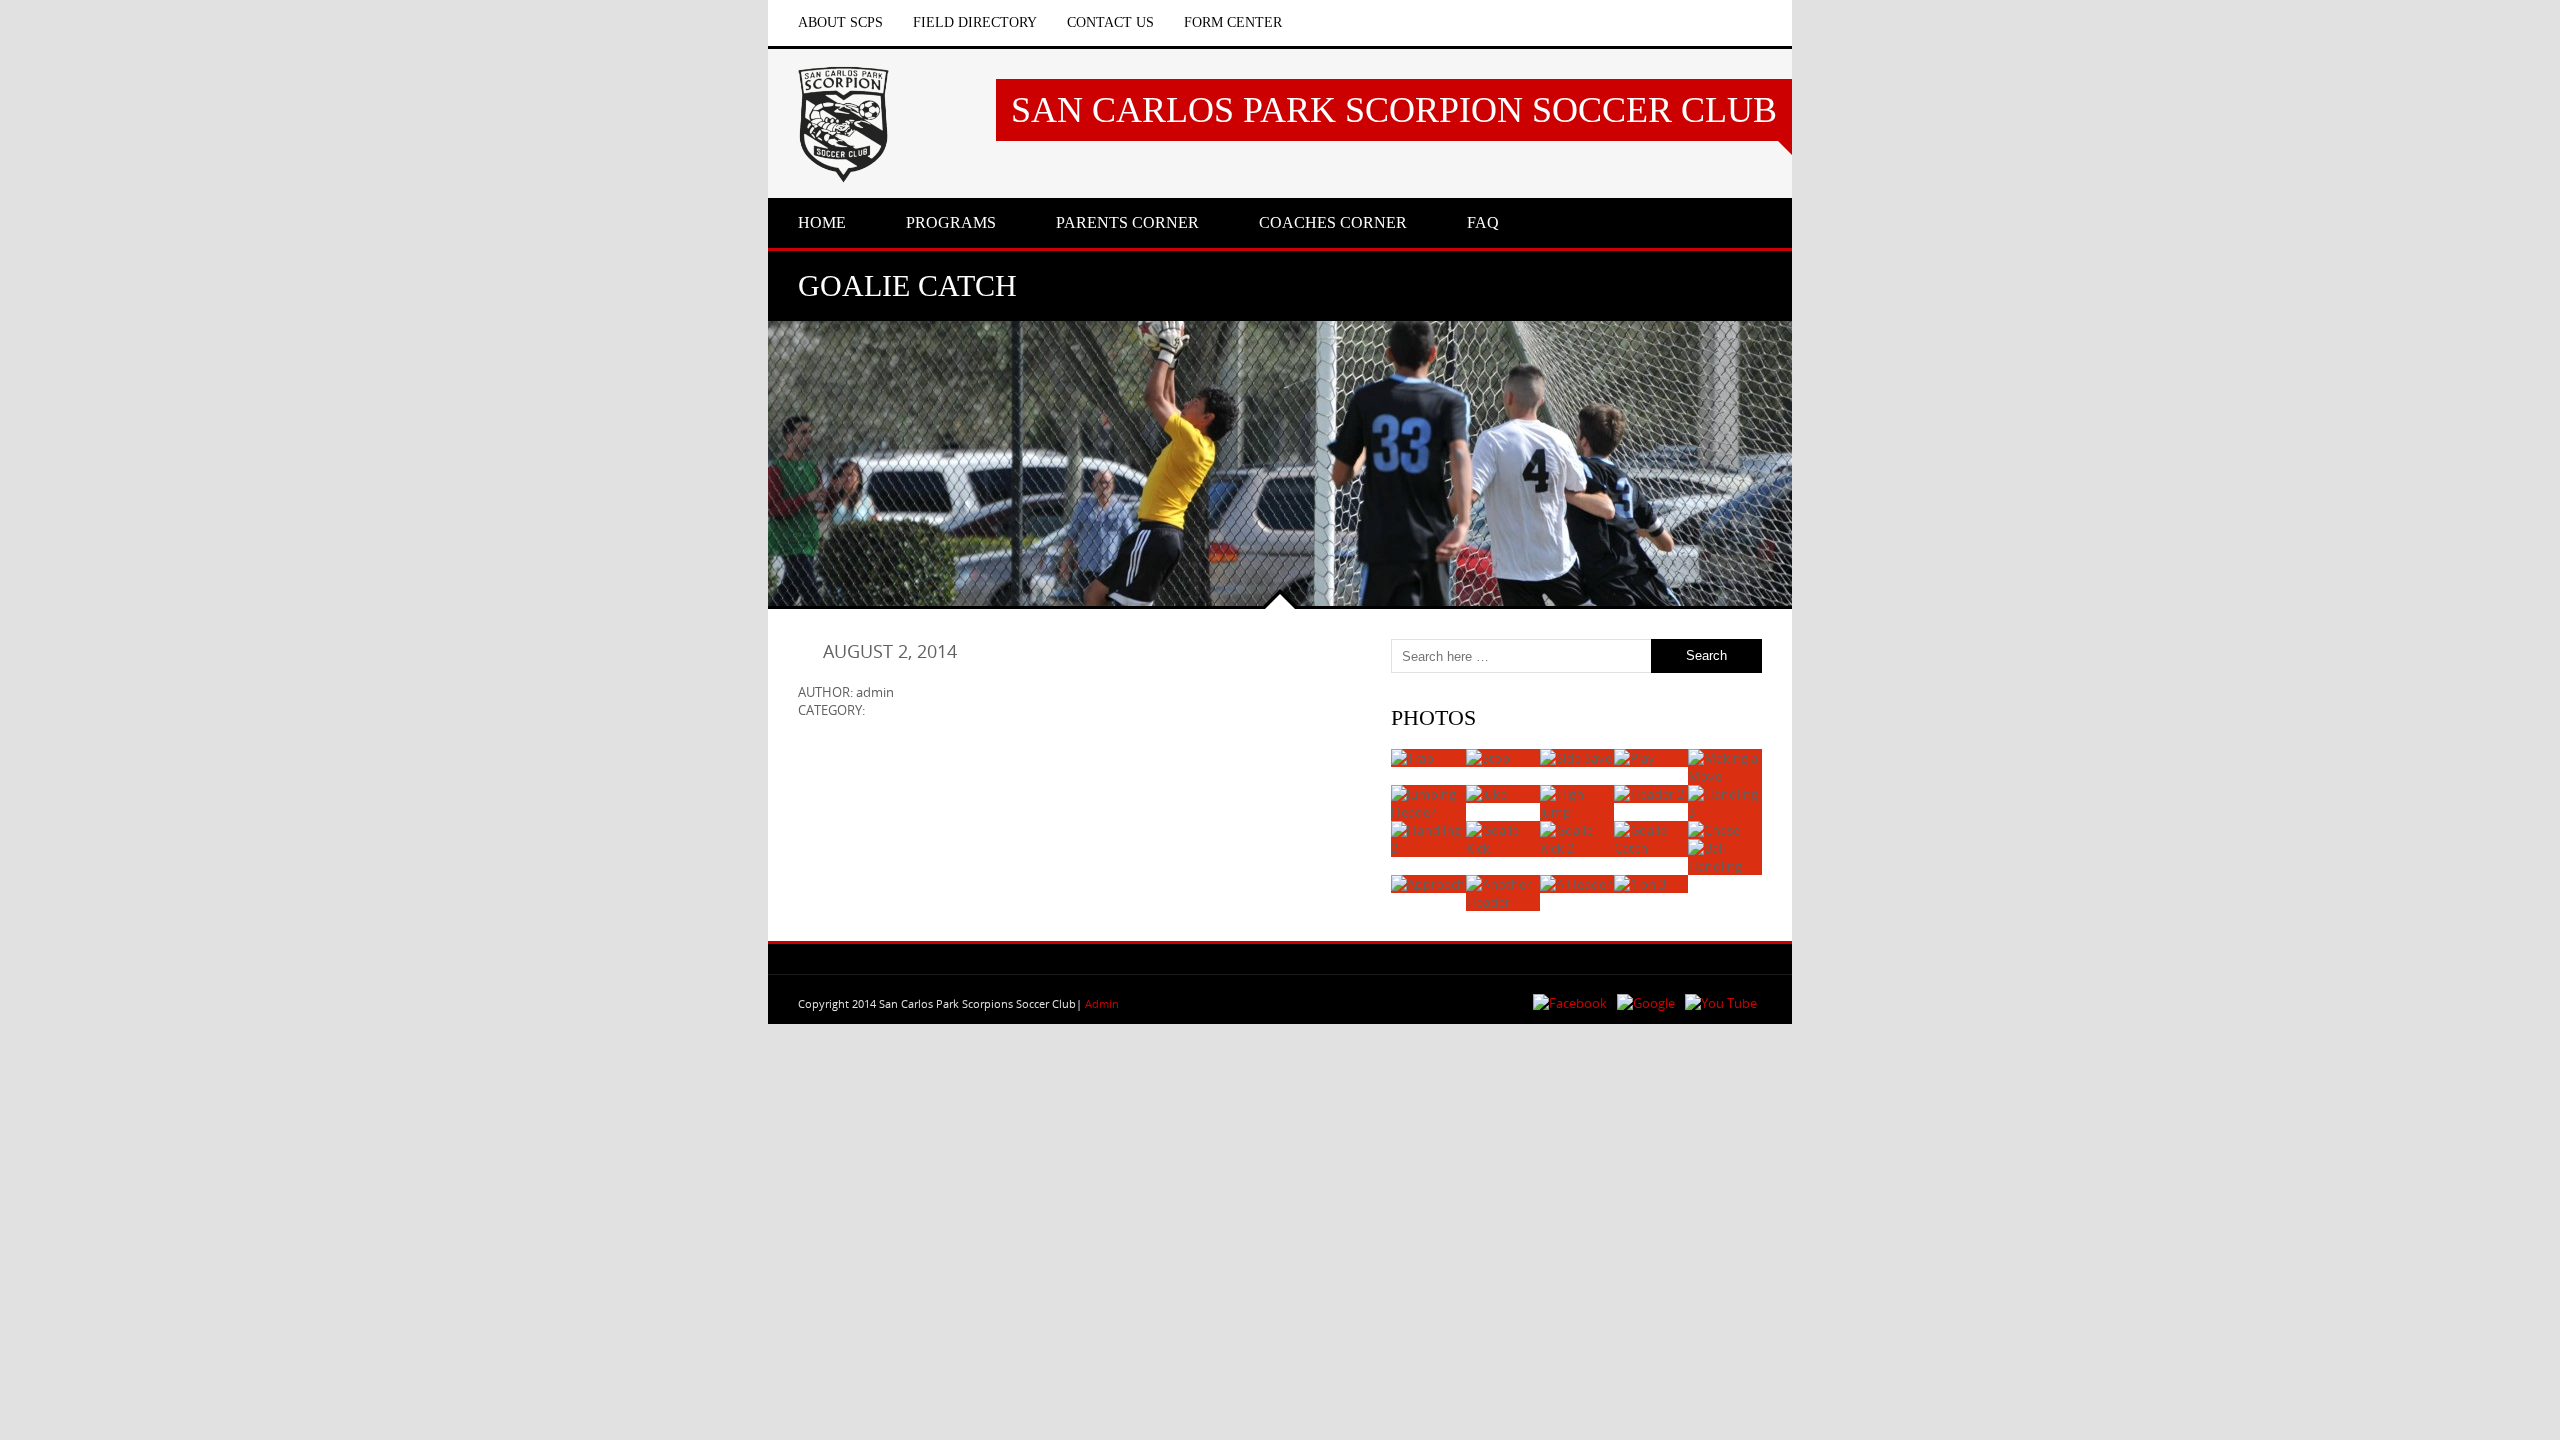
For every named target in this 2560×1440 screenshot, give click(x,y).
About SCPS (840, 22)
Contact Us (1110, 22)
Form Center (1233, 22)
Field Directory (975, 22)
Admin (1102, 1003)
